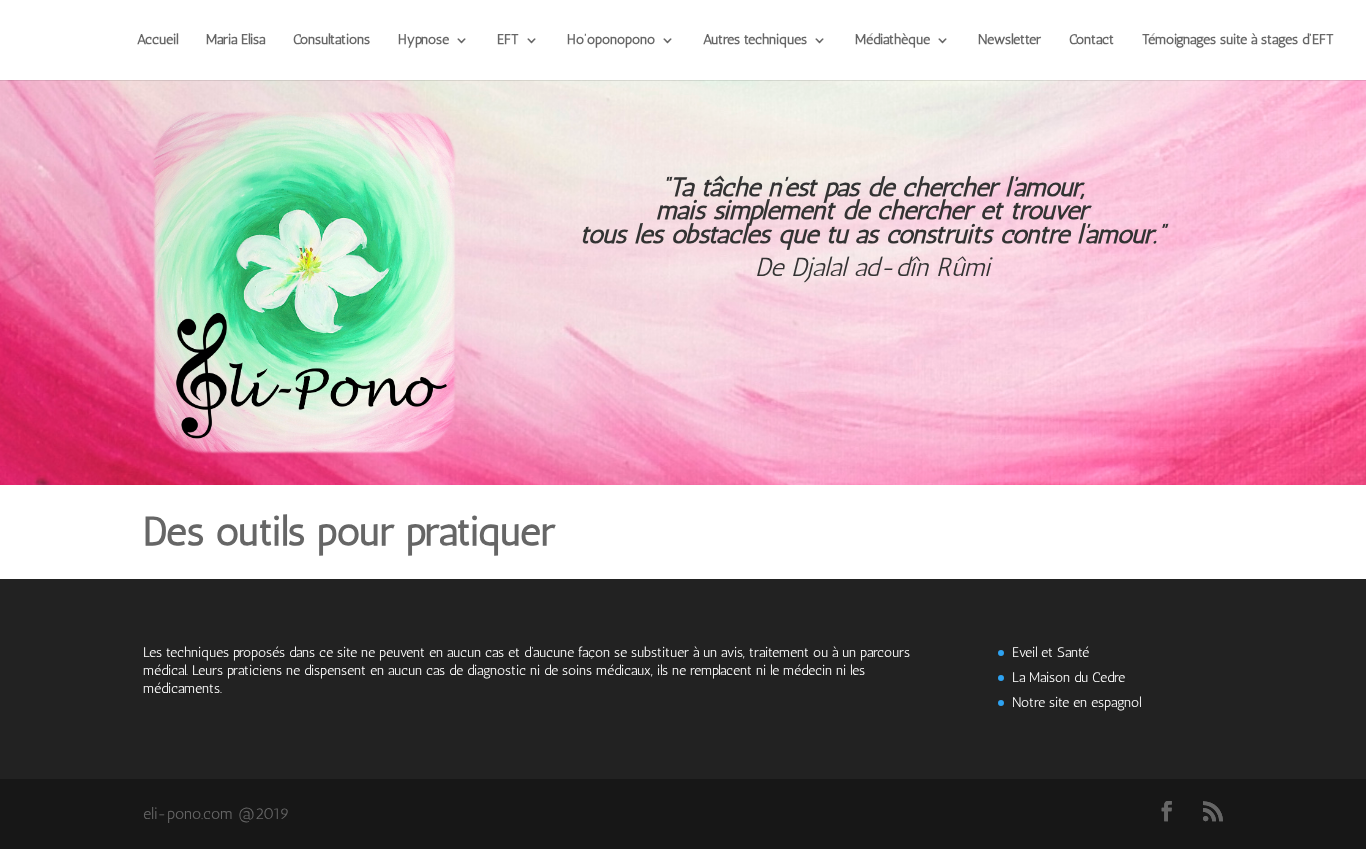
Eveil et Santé (1050, 652)
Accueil (157, 40)
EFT (508, 40)
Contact (1091, 40)
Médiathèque (892, 40)
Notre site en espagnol (1076, 702)
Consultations (331, 40)
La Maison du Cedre (1068, 677)
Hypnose (423, 40)
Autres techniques (755, 40)
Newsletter (1009, 40)
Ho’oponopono (611, 40)
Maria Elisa (235, 40)
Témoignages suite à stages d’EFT (1238, 40)
